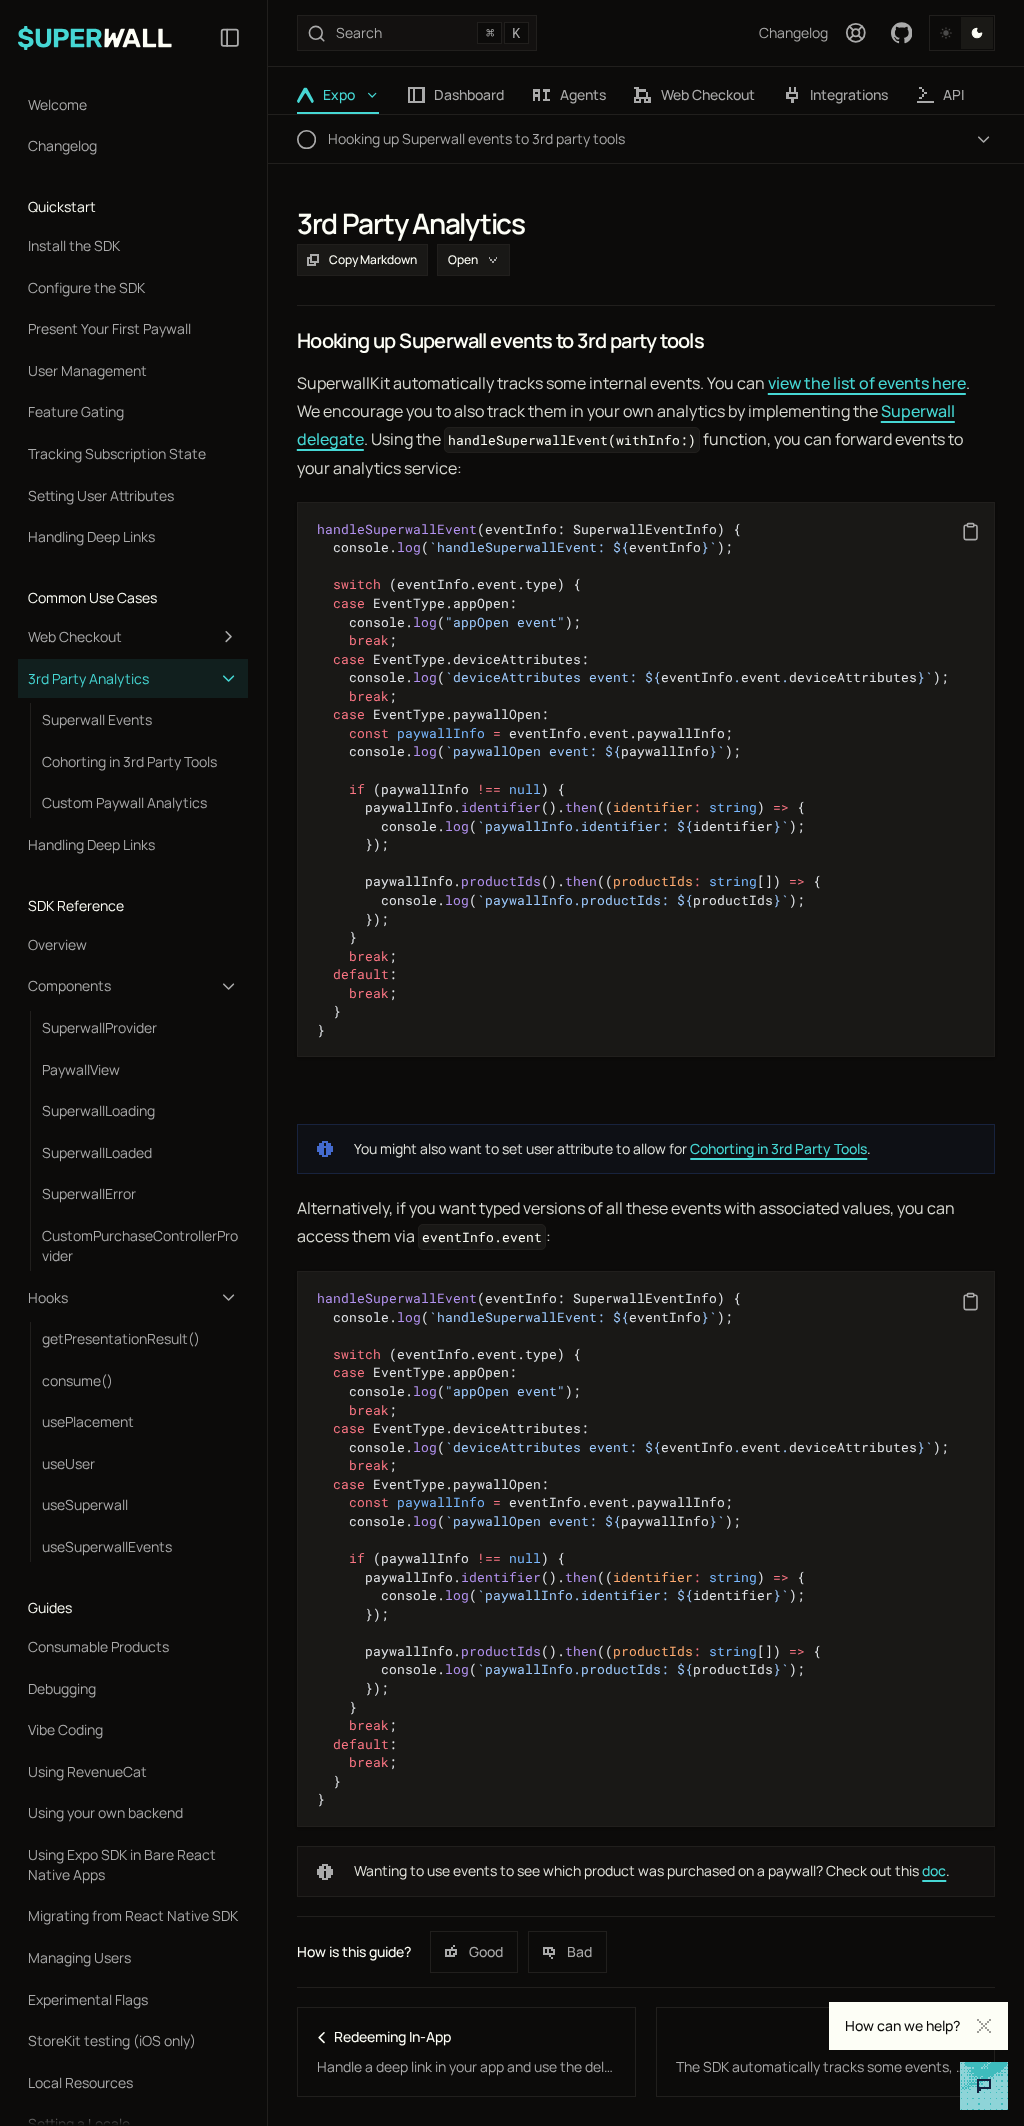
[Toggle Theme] (962, 33)
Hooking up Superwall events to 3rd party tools (500, 340)
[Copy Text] (970, 531)
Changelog (793, 32)
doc (934, 1870)
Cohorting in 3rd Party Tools (778, 1148)
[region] (646, 779)
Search (428, 32)
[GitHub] (902, 33)
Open (463, 259)
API (953, 94)
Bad (579, 1951)
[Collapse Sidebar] (230, 38)
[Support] (856, 33)
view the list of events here (867, 383)
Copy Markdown (373, 259)
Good (486, 1951)
